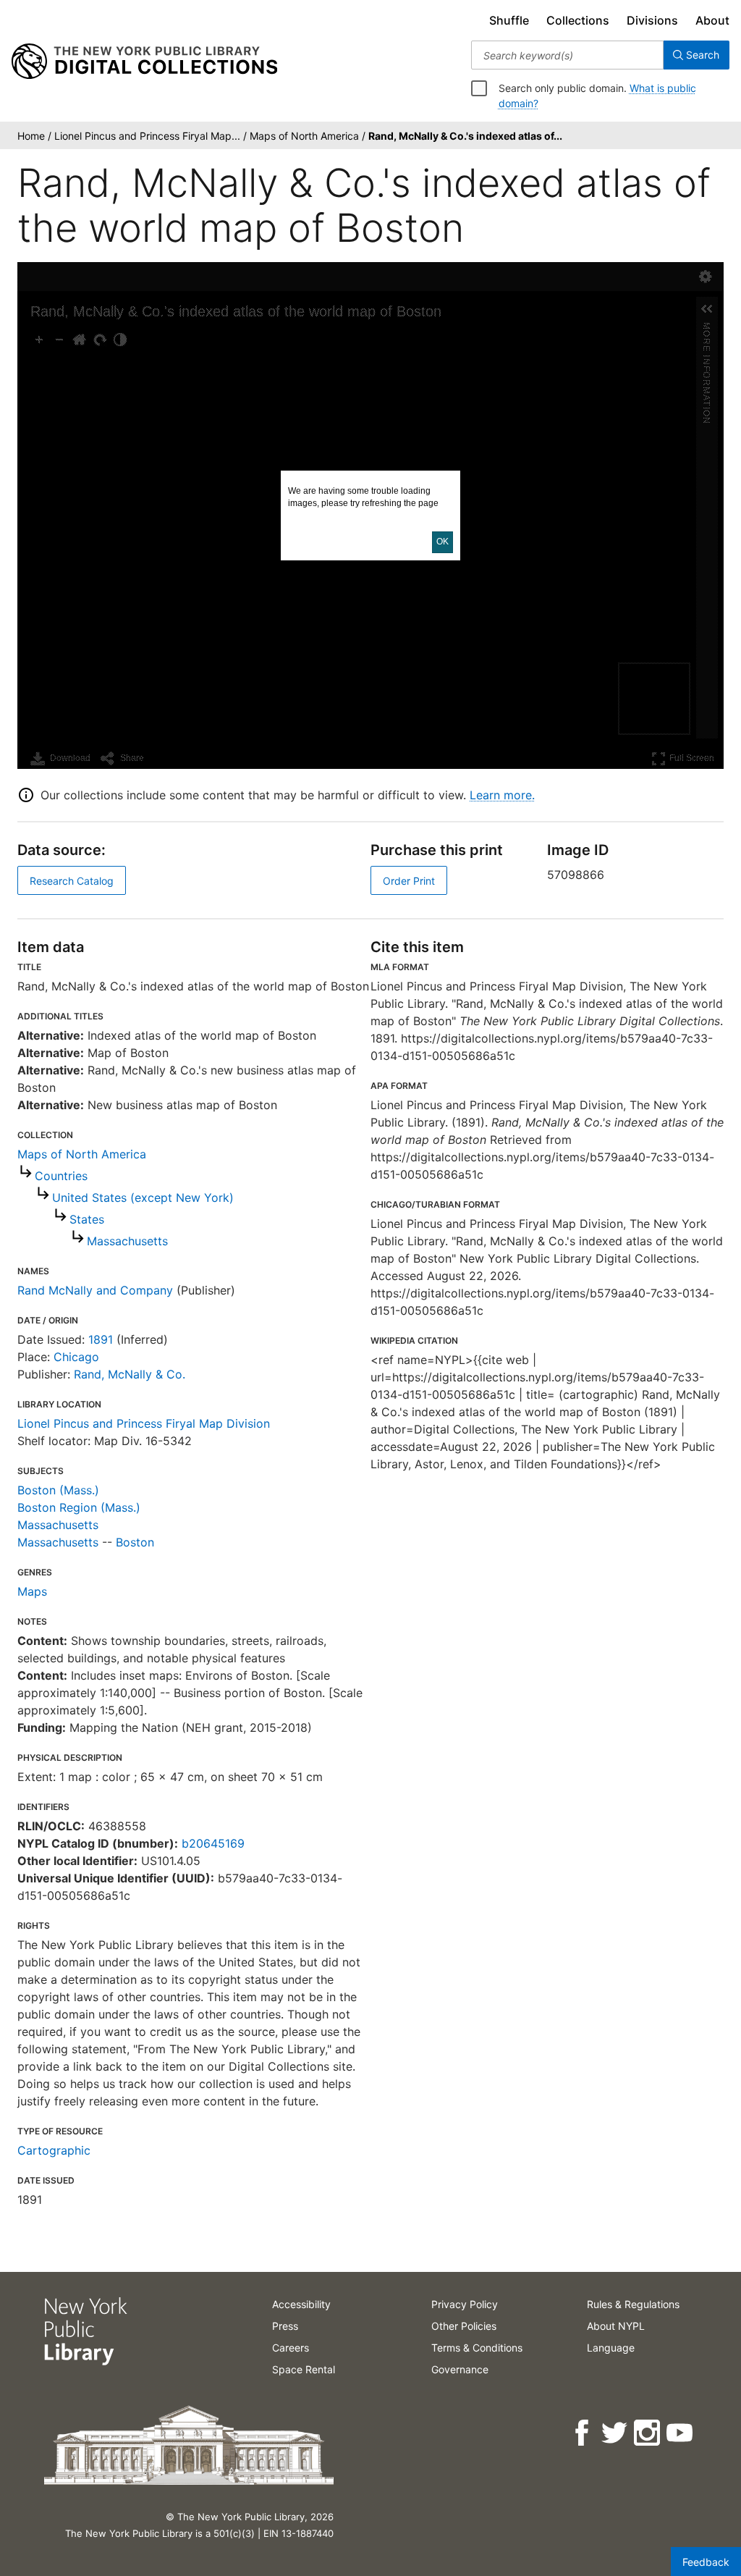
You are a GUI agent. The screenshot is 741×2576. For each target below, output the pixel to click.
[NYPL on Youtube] (681, 2433)
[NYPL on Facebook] (583, 2433)
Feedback (706, 2562)
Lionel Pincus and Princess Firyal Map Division (144, 1423)
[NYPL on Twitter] (615, 2433)
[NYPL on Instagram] (648, 2433)
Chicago (76, 1357)
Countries (61, 1176)
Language (611, 2348)
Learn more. (502, 795)
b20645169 (213, 1843)
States (87, 1219)
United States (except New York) (143, 1197)
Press (285, 2326)
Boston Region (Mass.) (79, 1507)
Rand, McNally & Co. (130, 1374)
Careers (291, 2348)
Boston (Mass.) (58, 1490)
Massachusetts (127, 1241)
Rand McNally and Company (95, 1290)
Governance (460, 2369)
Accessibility (301, 2304)
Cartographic (54, 2150)
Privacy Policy (465, 2304)
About (712, 20)
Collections (578, 20)
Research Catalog (72, 881)
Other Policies (464, 2326)
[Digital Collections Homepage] (144, 62)
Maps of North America (82, 1154)
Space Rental (304, 2369)
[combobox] (567, 55)
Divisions (652, 20)
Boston (135, 1542)
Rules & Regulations (633, 2304)
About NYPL (616, 2326)
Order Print (409, 881)
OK (443, 542)
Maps (32, 1591)
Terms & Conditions (477, 2348)
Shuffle (509, 20)
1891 (101, 1339)
